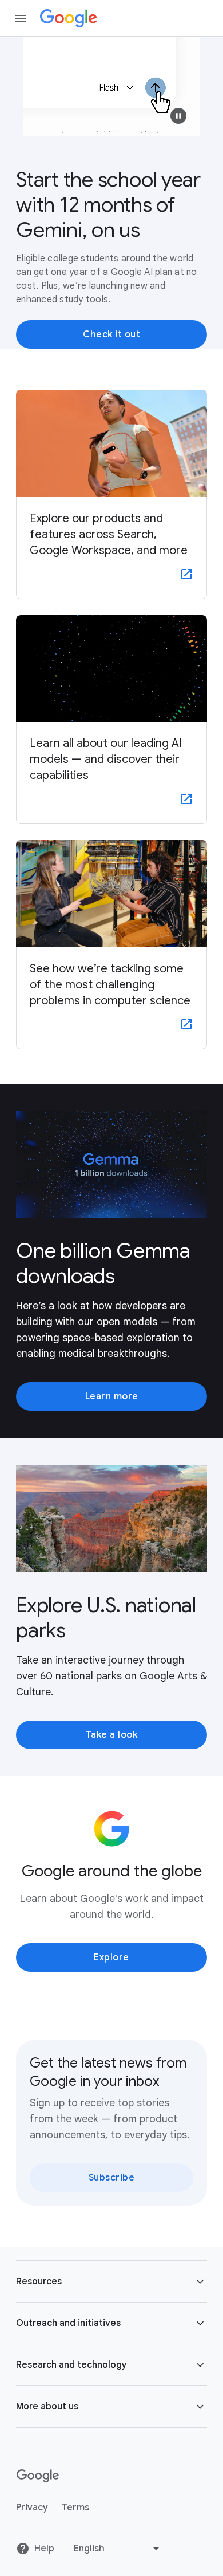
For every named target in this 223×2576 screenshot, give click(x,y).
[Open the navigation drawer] (21, 18)
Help (44, 2549)
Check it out (111, 334)
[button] (178, 116)
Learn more (112, 1396)
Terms (75, 2508)
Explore (111, 1957)
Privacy (32, 2508)
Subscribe (112, 2178)
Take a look (112, 1735)
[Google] (69, 18)
